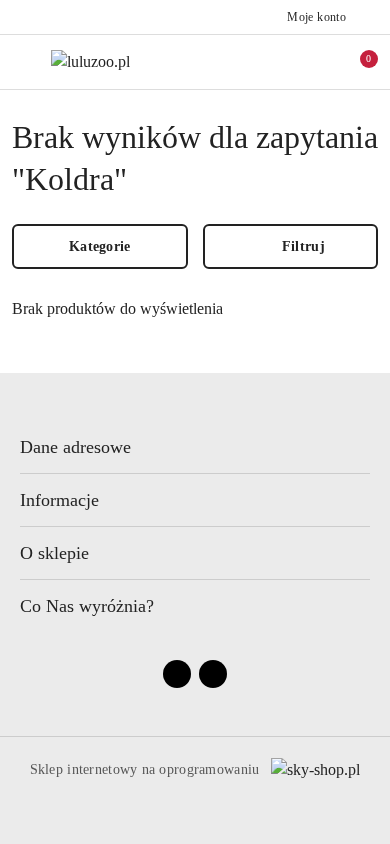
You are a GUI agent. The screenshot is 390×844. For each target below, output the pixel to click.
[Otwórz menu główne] (23, 61)
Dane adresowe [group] (75, 447)
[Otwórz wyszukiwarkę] (271, 62)
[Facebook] (177, 674)
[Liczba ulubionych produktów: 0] (313, 62)
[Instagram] (213, 674)
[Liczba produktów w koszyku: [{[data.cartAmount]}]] (355, 62)
